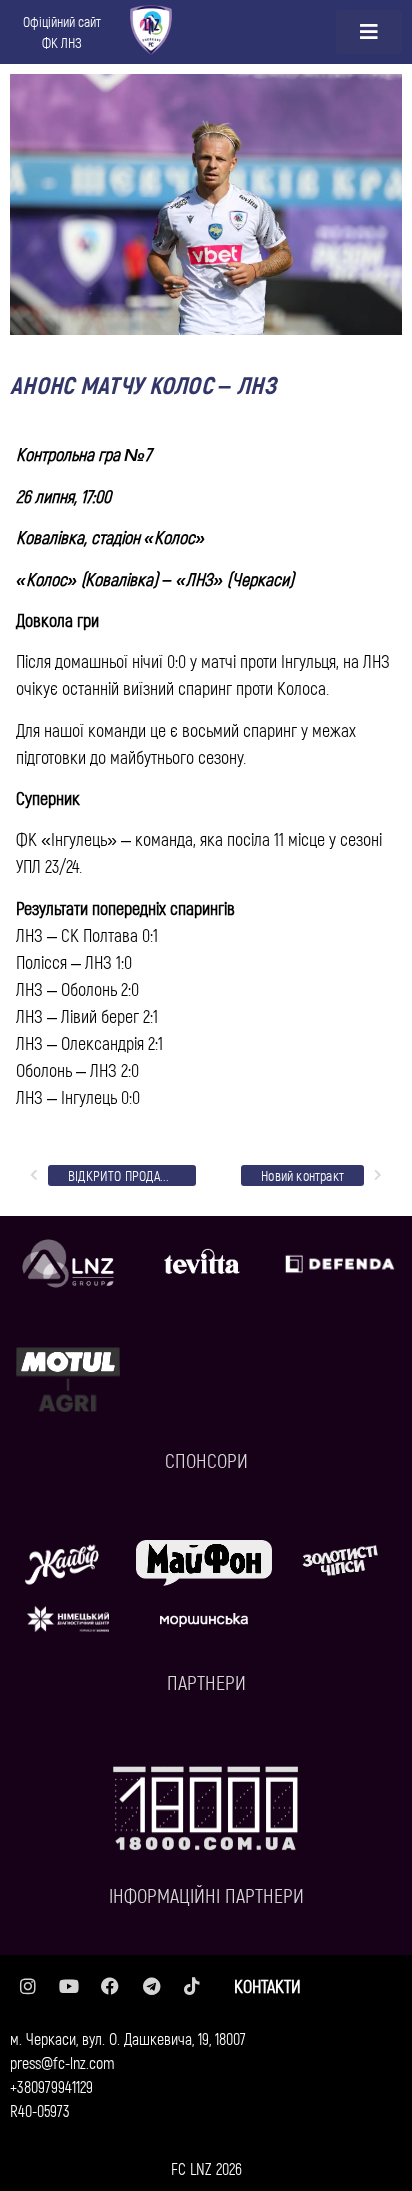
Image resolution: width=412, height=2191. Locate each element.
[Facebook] (110, 1986)
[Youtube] (69, 1986)
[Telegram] (151, 1986)
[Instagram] (28, 1986)
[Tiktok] (192, 1986)
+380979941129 (51, 2086)
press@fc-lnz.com (62, 2062)
